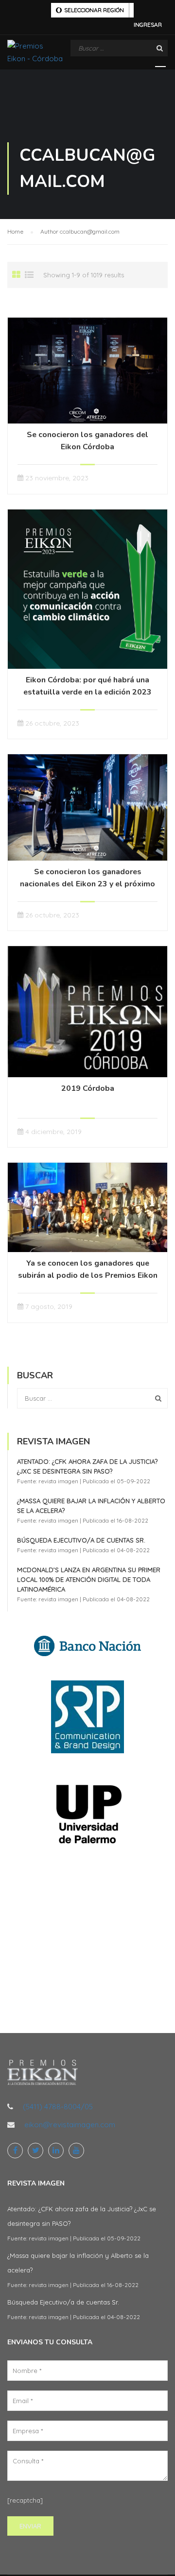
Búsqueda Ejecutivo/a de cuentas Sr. (81, 1540)
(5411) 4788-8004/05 (58, 2107)
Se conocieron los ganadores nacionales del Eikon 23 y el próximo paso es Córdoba (87, 884)
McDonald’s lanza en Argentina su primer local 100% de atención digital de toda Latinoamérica (89, 1579)
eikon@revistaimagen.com (70, 2125)
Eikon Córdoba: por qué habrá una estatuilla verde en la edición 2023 (87, 686)
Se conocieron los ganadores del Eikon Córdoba (87, 441)
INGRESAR (148, 25)
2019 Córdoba (88, 1088)
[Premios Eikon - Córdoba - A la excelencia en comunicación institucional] (35, 55)
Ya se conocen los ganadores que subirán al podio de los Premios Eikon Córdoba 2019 (88, 1275)
